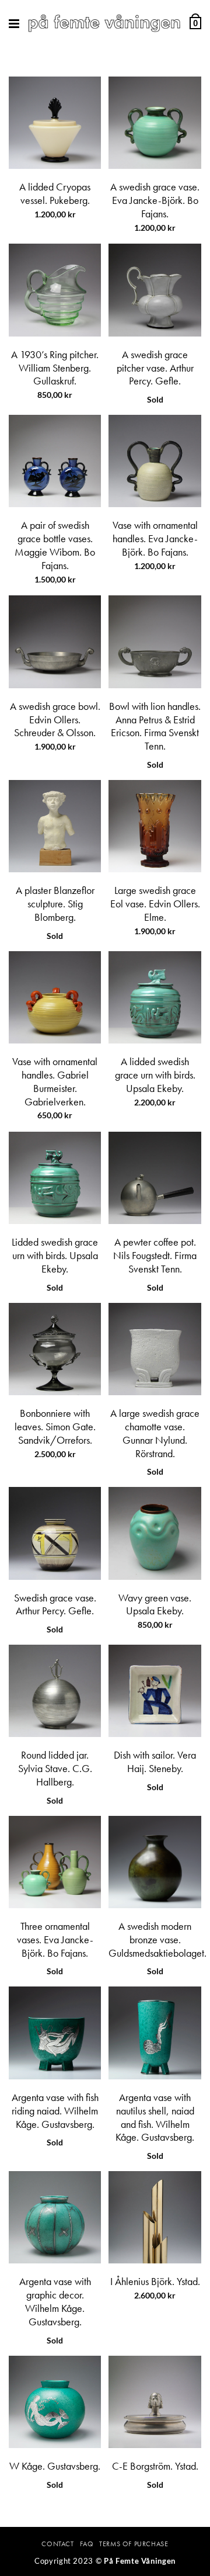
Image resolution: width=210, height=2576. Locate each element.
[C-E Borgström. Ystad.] (155, 2402)
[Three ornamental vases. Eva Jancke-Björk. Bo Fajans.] (55, 1862)
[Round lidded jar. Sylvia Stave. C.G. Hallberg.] (55, 1691)
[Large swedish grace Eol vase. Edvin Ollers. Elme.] (155, 826)
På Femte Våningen (140, 2561)
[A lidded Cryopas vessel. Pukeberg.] (55, 123)
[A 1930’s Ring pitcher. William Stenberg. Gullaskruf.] (55, 290)
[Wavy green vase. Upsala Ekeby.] (155, 1533)
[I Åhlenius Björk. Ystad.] (155, 2217)
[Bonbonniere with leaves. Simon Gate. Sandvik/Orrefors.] (55, 1349)
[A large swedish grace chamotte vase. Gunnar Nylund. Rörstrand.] (155, 1349)
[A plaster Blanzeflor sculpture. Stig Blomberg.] (55, 826)
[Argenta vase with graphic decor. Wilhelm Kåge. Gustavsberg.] (55, 2217)
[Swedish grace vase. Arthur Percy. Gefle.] (55, 1533)
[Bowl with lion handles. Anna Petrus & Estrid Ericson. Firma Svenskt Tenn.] (155, 642)
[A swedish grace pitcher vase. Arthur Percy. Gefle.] (155, 290)
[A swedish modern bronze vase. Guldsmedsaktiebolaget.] (155, 1862)
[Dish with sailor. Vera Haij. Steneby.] (155, 1691)
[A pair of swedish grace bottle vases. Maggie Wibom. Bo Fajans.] (55, 461)
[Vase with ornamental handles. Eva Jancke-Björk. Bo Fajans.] (155, 461)
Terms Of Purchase (134, 2544)
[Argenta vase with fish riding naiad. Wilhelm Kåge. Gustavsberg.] (55, 2033)
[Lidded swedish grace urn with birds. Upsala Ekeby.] (55, 1178)
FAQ (87, 2544)
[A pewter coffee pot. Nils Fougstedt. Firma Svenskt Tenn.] (155, 1178)
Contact (57, 2544)
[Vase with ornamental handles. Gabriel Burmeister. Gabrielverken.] (55, 997)
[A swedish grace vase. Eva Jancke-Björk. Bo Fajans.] (155, 123)
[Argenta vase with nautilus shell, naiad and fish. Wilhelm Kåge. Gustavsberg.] (155, 2033)
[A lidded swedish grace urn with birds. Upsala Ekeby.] (155, 997)
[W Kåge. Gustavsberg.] (55, 2402)
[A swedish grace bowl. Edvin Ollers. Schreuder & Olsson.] (55, 642)
